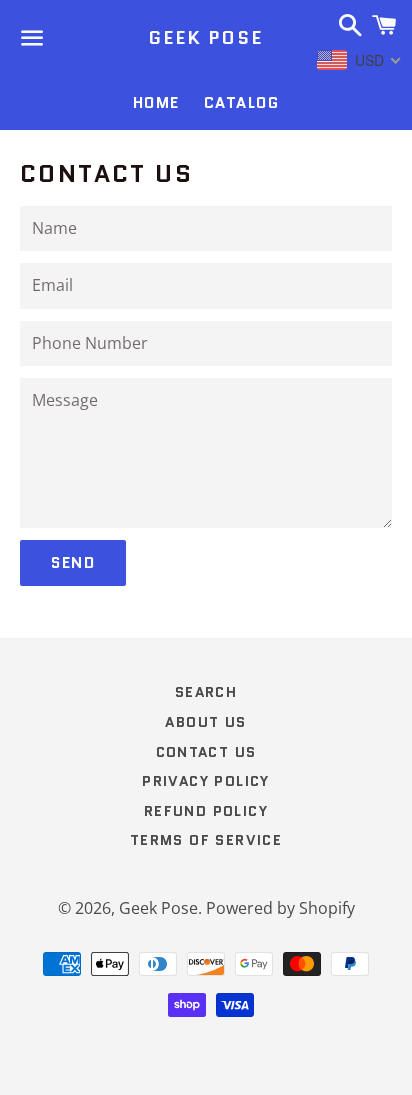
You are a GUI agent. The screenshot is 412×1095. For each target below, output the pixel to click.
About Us (205, 722)
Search (206, 692)
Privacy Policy (206, 781)
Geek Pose (205, 38)
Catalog (242, 103)
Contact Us (206, 752)
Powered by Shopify (280, 908)
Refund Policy (206, 811)
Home (156, 103)
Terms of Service (206, 840)
